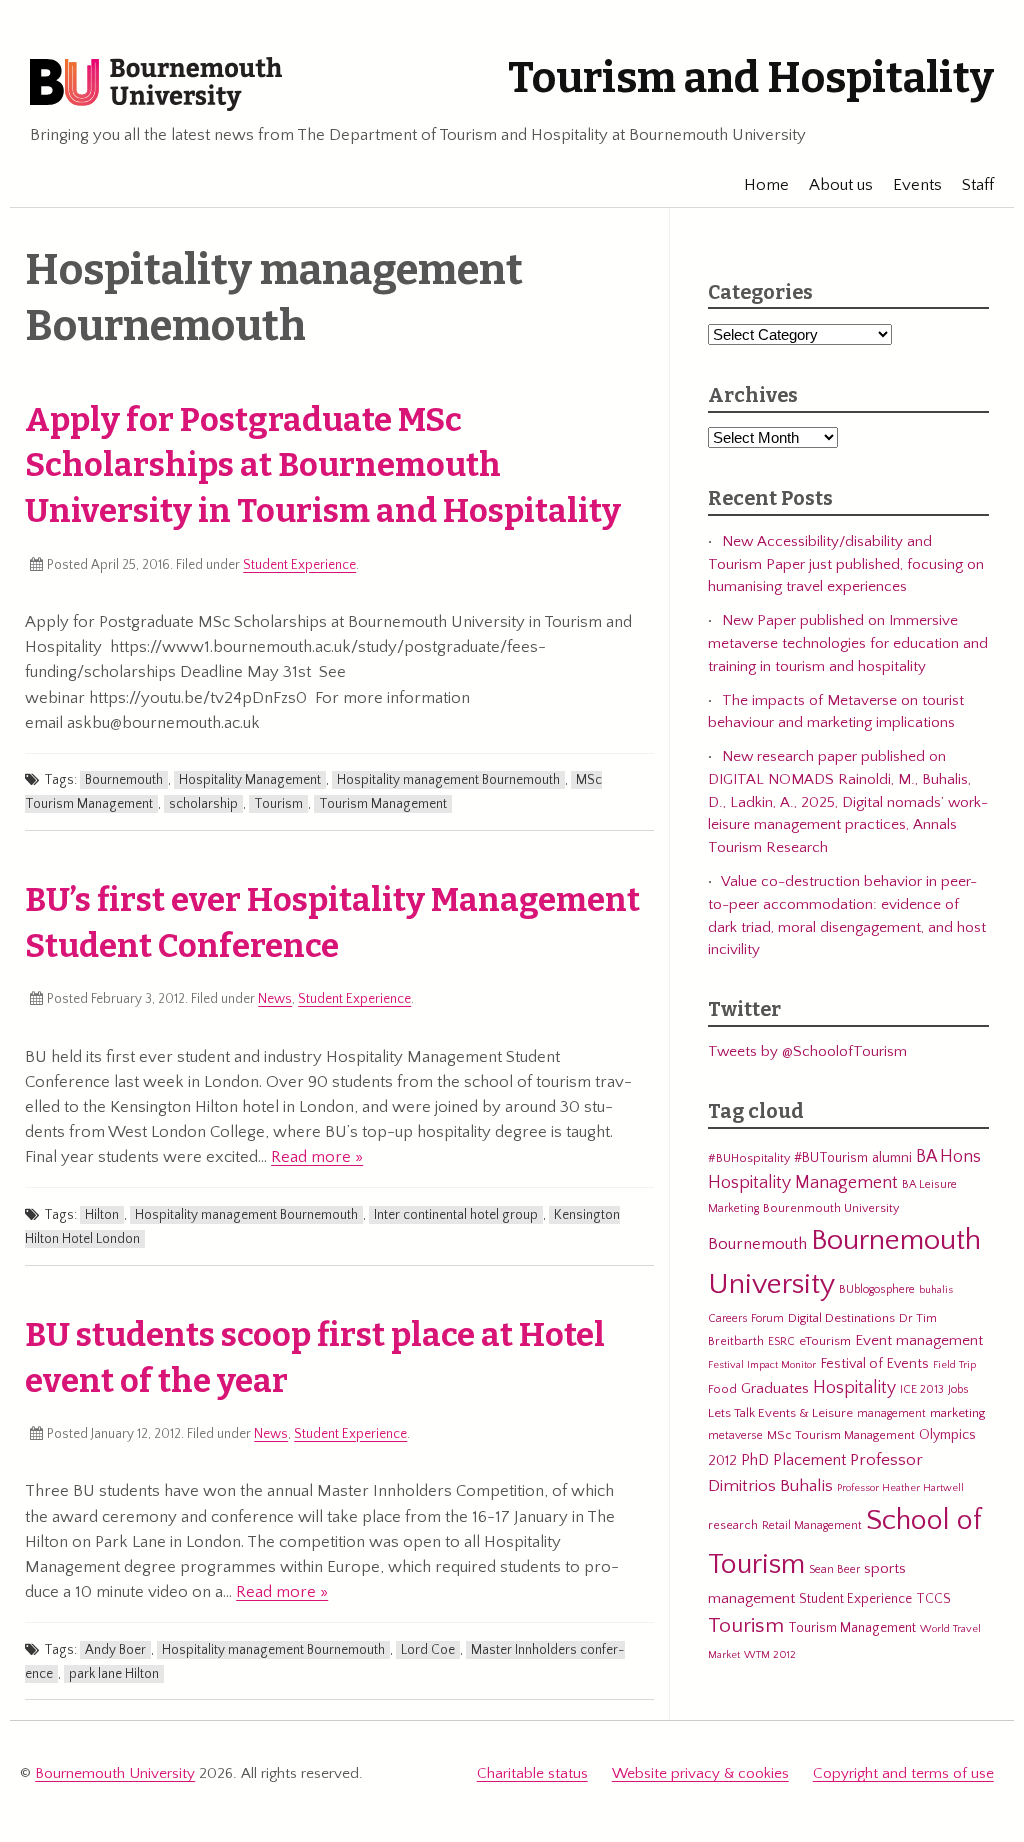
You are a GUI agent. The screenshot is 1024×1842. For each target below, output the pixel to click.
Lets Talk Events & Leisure (780, 1413)
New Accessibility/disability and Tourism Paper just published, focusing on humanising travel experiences (846, 564)
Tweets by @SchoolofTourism (807, 1051)
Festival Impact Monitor (762, 1365)
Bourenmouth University (831, 1208)
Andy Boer (115, 1650)
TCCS (933, 1599)
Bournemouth (124, 780)
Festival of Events (874, 1364)
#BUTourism (831, 1158)
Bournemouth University (156, 85)
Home (766, 185)
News (275, 999)
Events (917, 185)
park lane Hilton (114, 1674)
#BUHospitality (749, 1158)
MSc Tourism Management (841, 1435)
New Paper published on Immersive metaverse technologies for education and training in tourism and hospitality (848, 643)
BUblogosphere (877, 1289)
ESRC (781, 1341)
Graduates (775, 1388)
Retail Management (812, 1525)
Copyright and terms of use (903, 1773)
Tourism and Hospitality (751, 78)
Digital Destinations (841, 1318)
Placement (809, 1460)
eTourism (825, 1341)
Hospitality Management (250, 780)
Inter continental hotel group (456, 1215)
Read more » (317, 1157)
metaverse (735, 1435)
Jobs (958, 1389)
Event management (919, 1340)
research (733, 1525)
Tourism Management (383, 804)
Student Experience (299, 565)
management (891, 1413)
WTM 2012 (770, 1655)
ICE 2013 (922, 1389)
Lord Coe (428, 1650)
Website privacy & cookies (700, 1773)
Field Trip (954, 1365)
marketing (957, 1413)
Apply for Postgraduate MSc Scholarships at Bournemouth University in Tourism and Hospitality (323, 466)
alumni (892, 1158)
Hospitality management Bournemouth (448, 780)
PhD (755, 1460)
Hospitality (854, 1388)
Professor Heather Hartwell (900, 1488)
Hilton (102, 1215)
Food (722, 1389)
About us (841, 185)
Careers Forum (746, 1318)
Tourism (278, 804)
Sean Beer (834, 1569)
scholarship (203, 804)
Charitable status (532, 1773)
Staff (978, 185)
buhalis (936, 1290)
